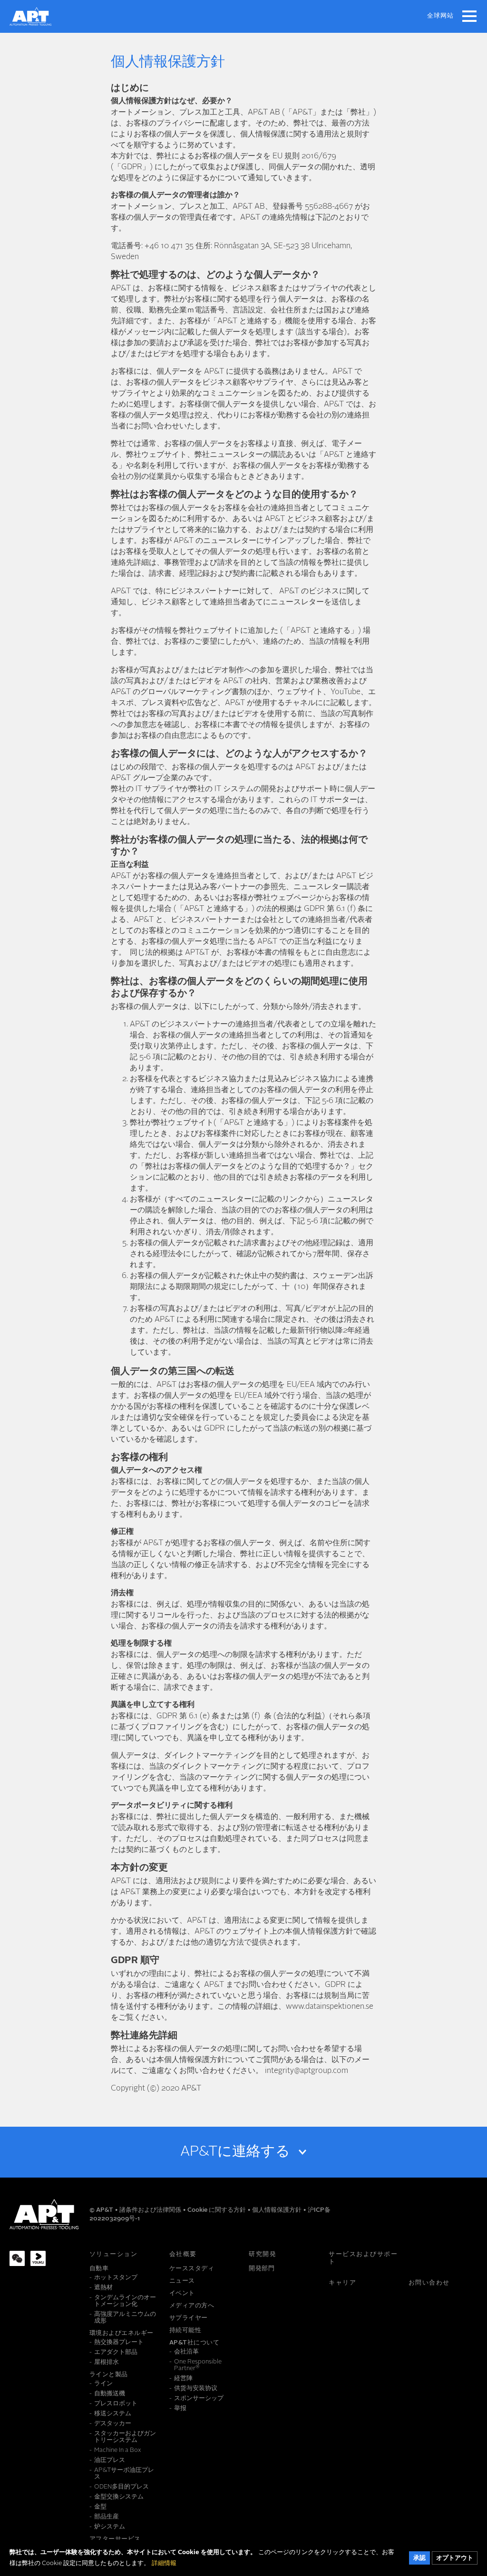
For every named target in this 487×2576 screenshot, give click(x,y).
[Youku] (38, 2258)
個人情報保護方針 (278, 2210)
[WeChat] (17, 2258)
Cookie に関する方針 (217, 2210)
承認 (419, 2558)
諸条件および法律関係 (151, 2210)
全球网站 (440, 16)
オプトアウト (455, 2558)
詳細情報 (164, 2563)
